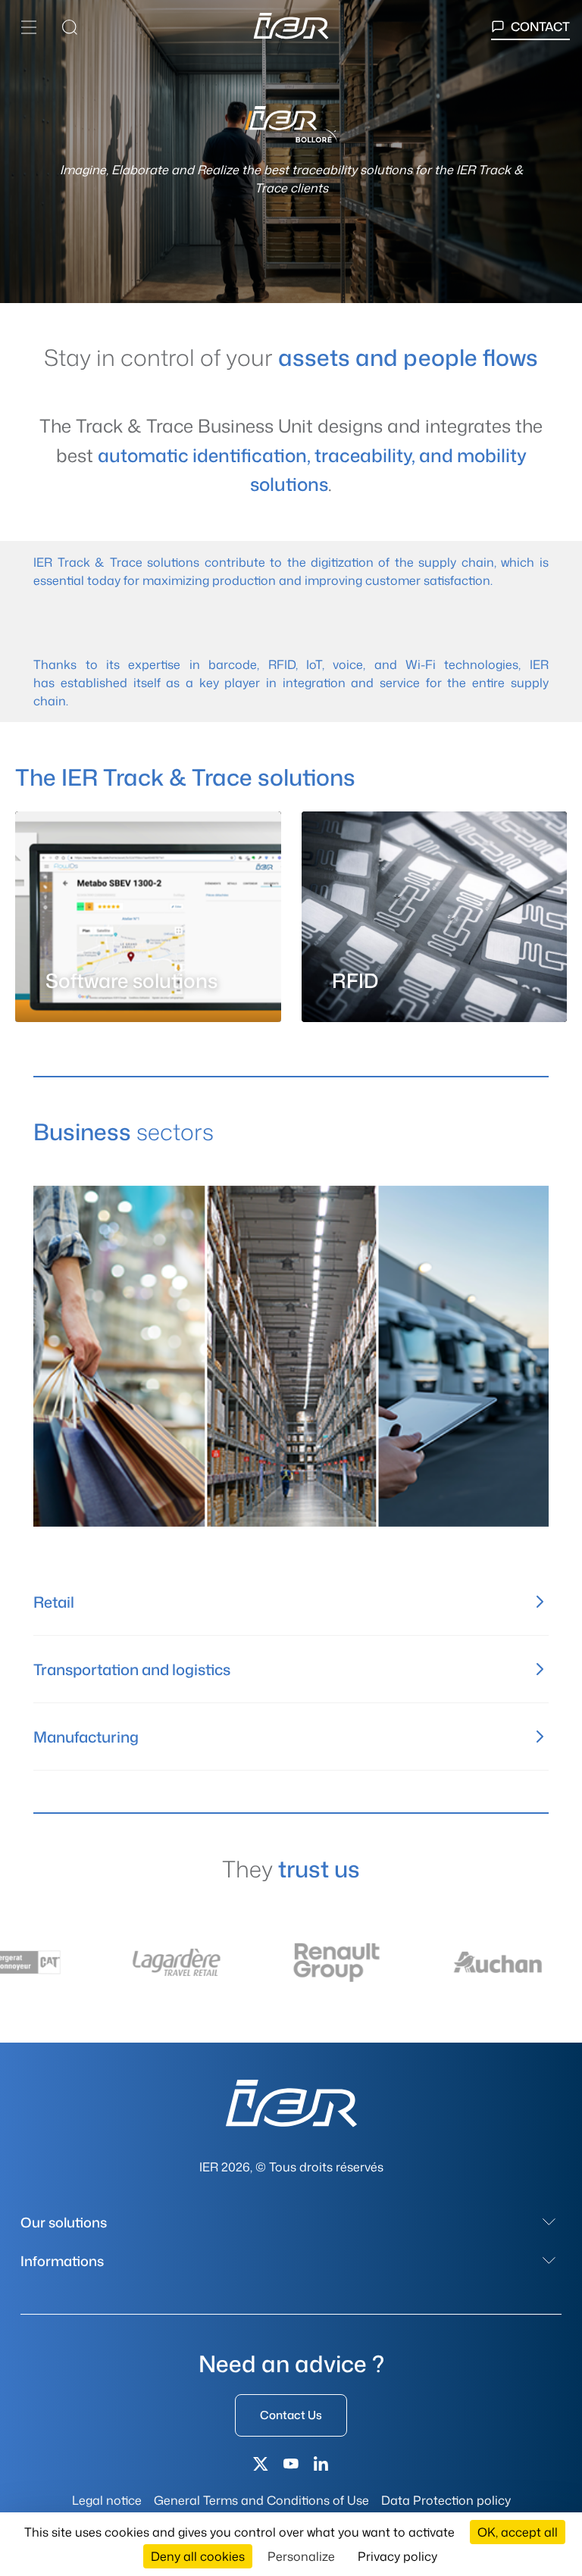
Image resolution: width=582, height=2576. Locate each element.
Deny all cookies (198, 2556)
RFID (282, 664)
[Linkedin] (321, 2464)
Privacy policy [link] (397, 2556)
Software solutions (131, 981)
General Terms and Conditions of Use (261, 2500)
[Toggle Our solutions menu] (549, 2222)
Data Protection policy (446, 2500)
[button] (29, 27)
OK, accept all (518, 2532)
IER (43, 562)
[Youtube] (291, 2464)
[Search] (70, 27)
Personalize (301, 2556)
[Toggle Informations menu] (549, 2261)
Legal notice (107, 2500)
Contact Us (291, 2415)
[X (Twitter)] (261, 2464)
